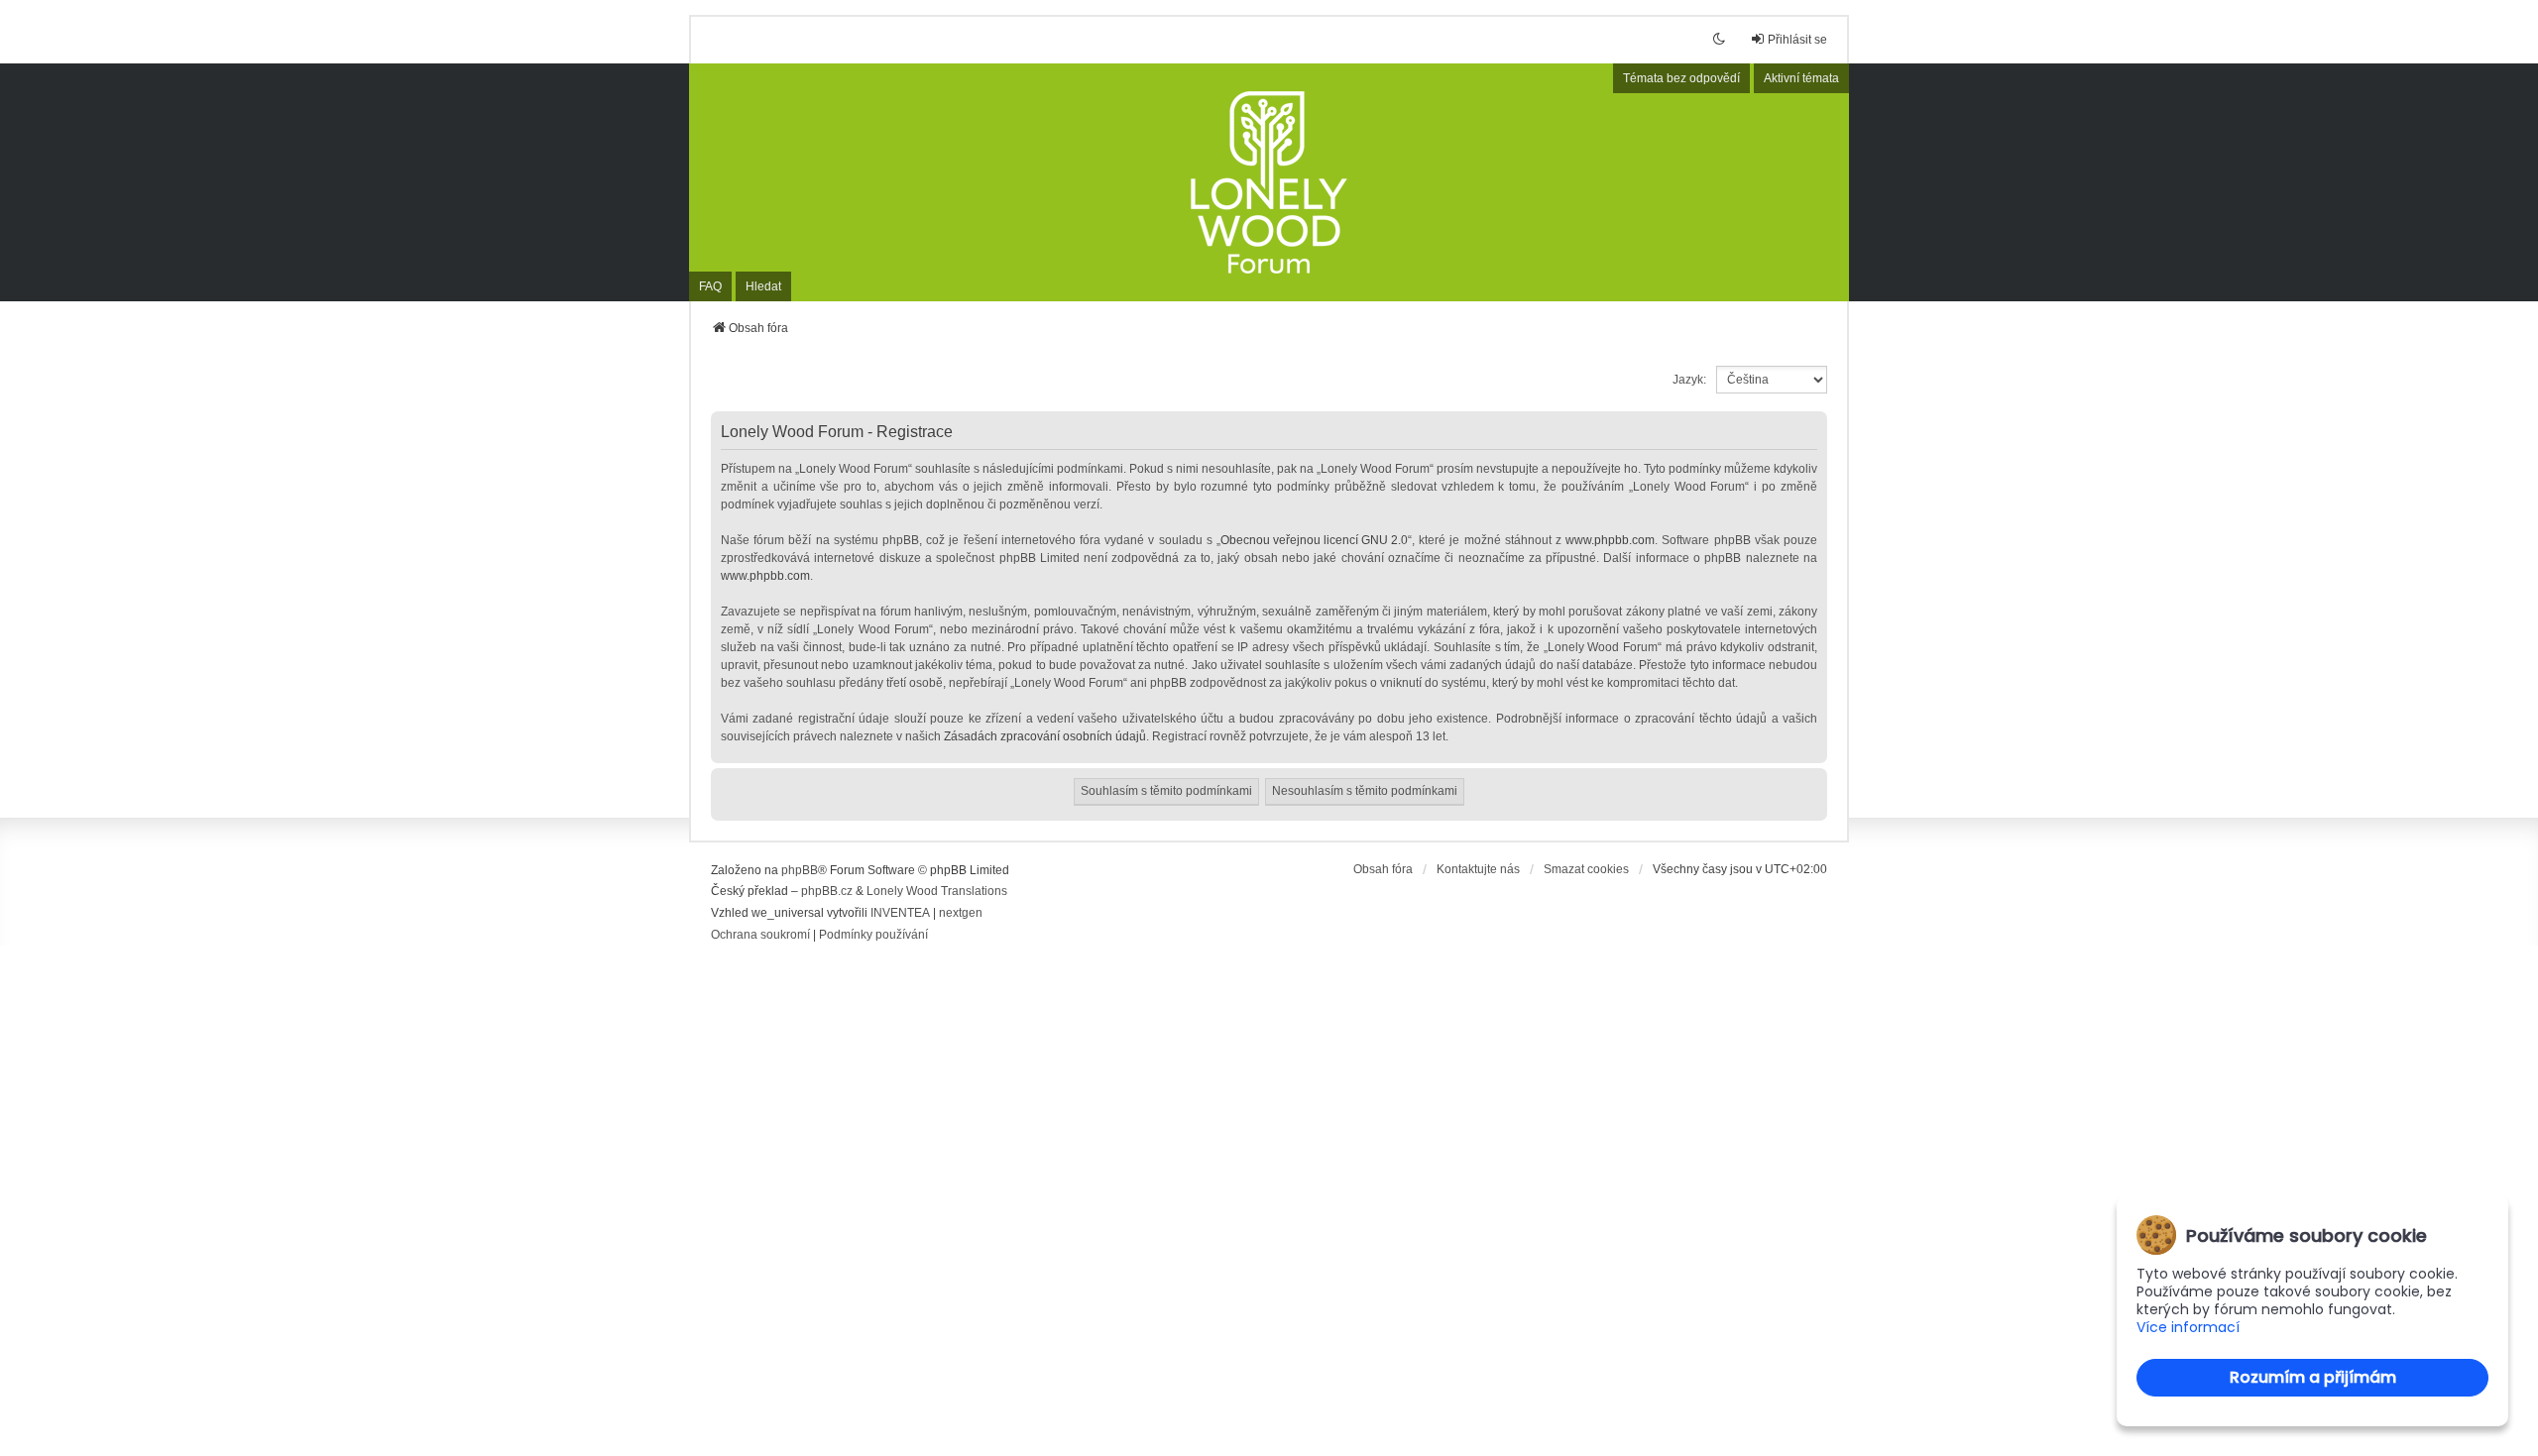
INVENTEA (900, 913)
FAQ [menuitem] (710, 286)
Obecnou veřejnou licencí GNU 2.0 (1314, 540)
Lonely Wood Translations (937, 891)
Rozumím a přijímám (2313, 1377)
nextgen (961, 913)
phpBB (800, 870)
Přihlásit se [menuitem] (1797, 40)
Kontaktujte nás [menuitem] (1478, 869)
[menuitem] (760, 936)
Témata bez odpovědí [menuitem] (1681, 78)
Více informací (2188, 1328)
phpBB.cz (827, 891)
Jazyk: (1689, 380)
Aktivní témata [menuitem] (1801, 78)
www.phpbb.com (1610, 540)
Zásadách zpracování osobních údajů (1045, 736)
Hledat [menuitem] (763, 286)
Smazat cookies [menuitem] (1586, 869)
